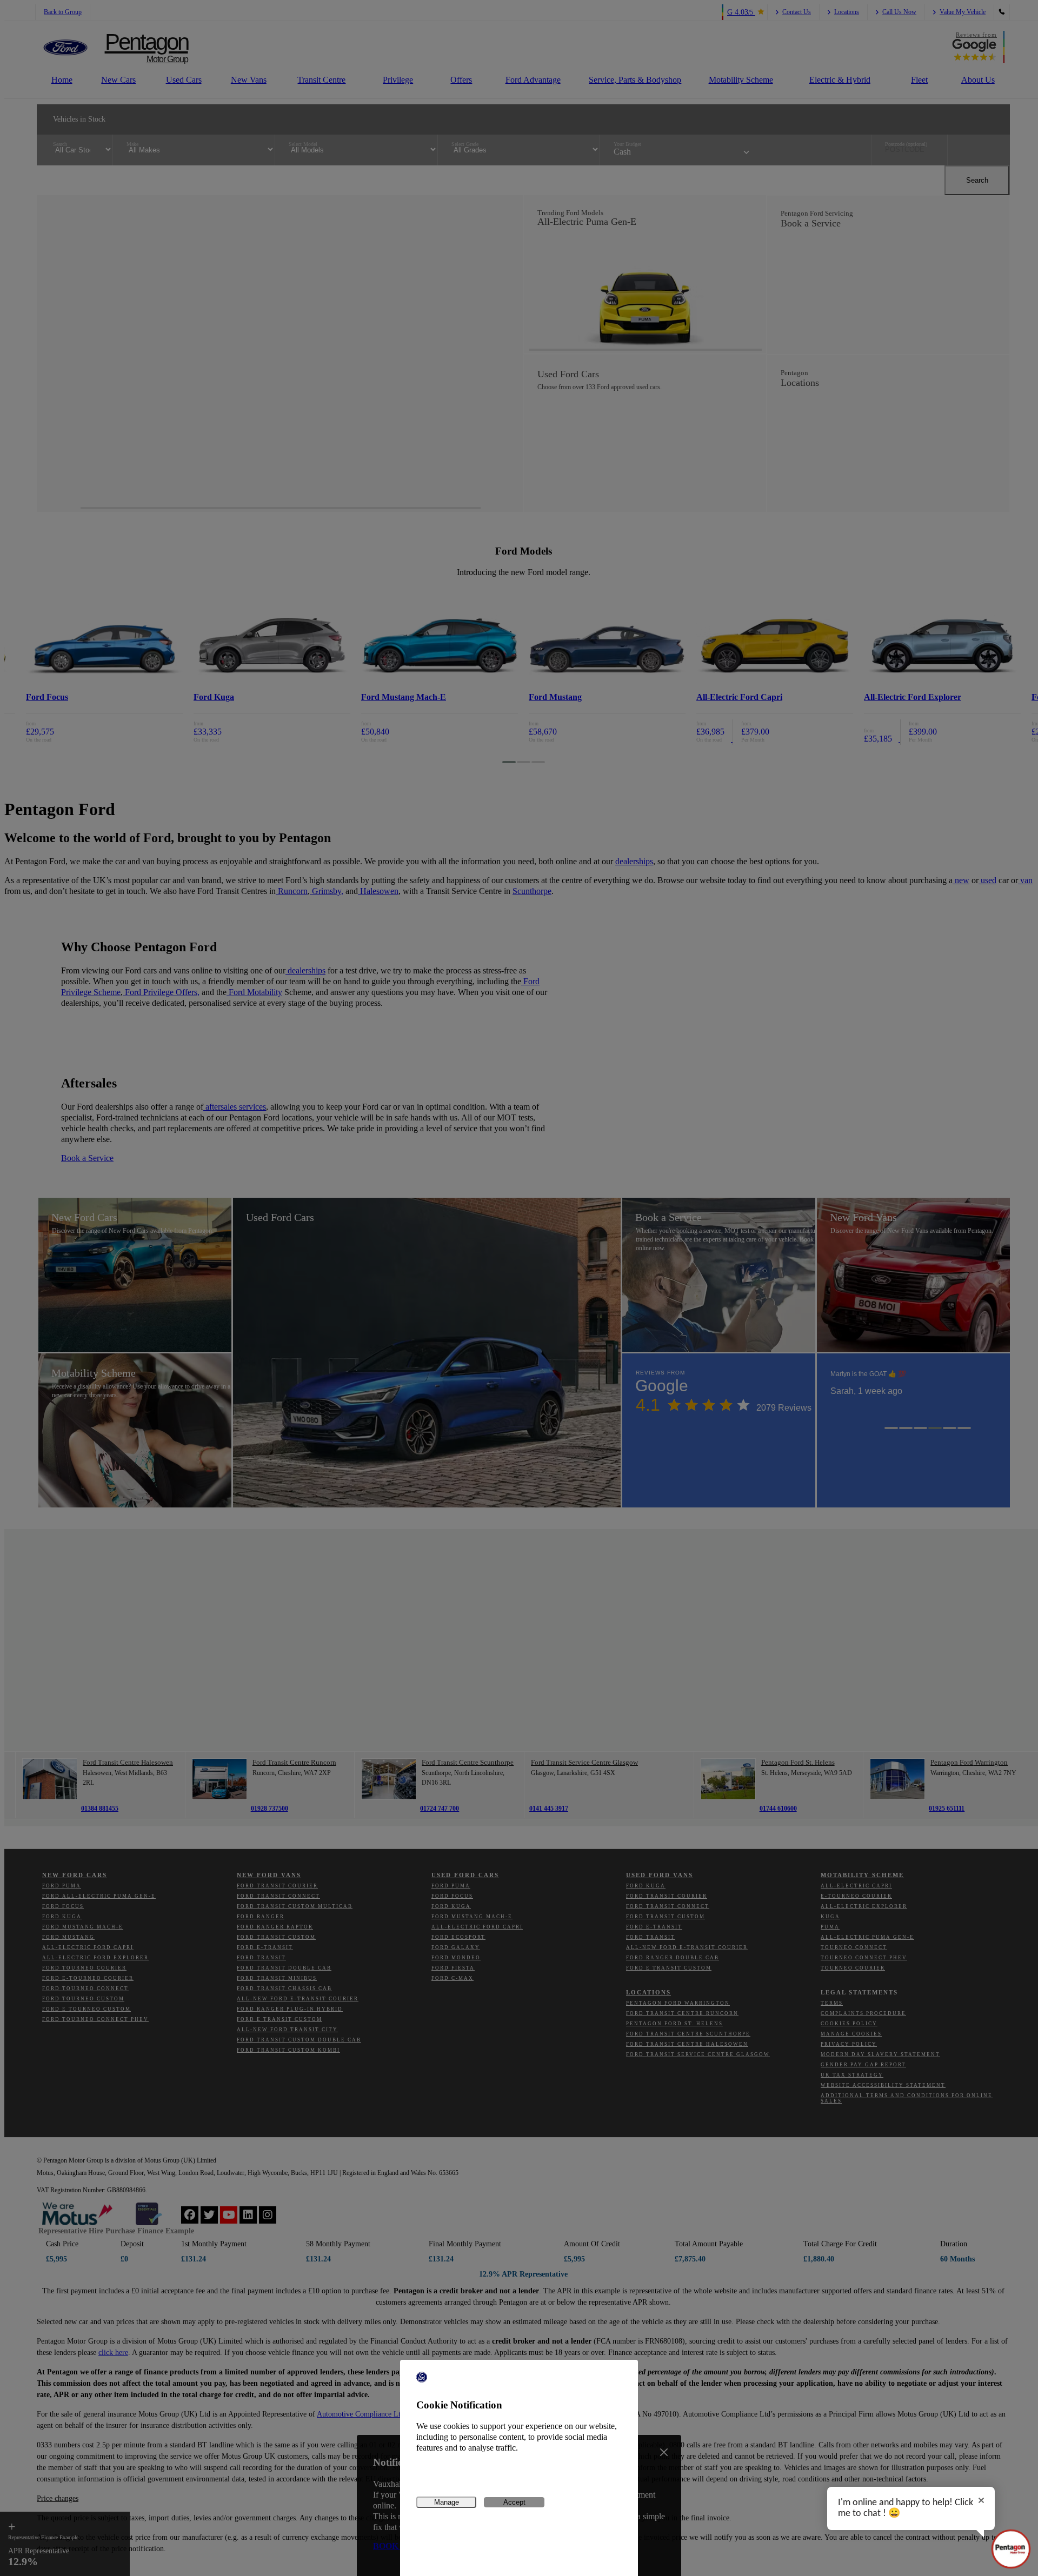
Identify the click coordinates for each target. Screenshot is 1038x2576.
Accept (514, 2502)
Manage (447, 2502)
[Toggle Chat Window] (1011, 2549)
